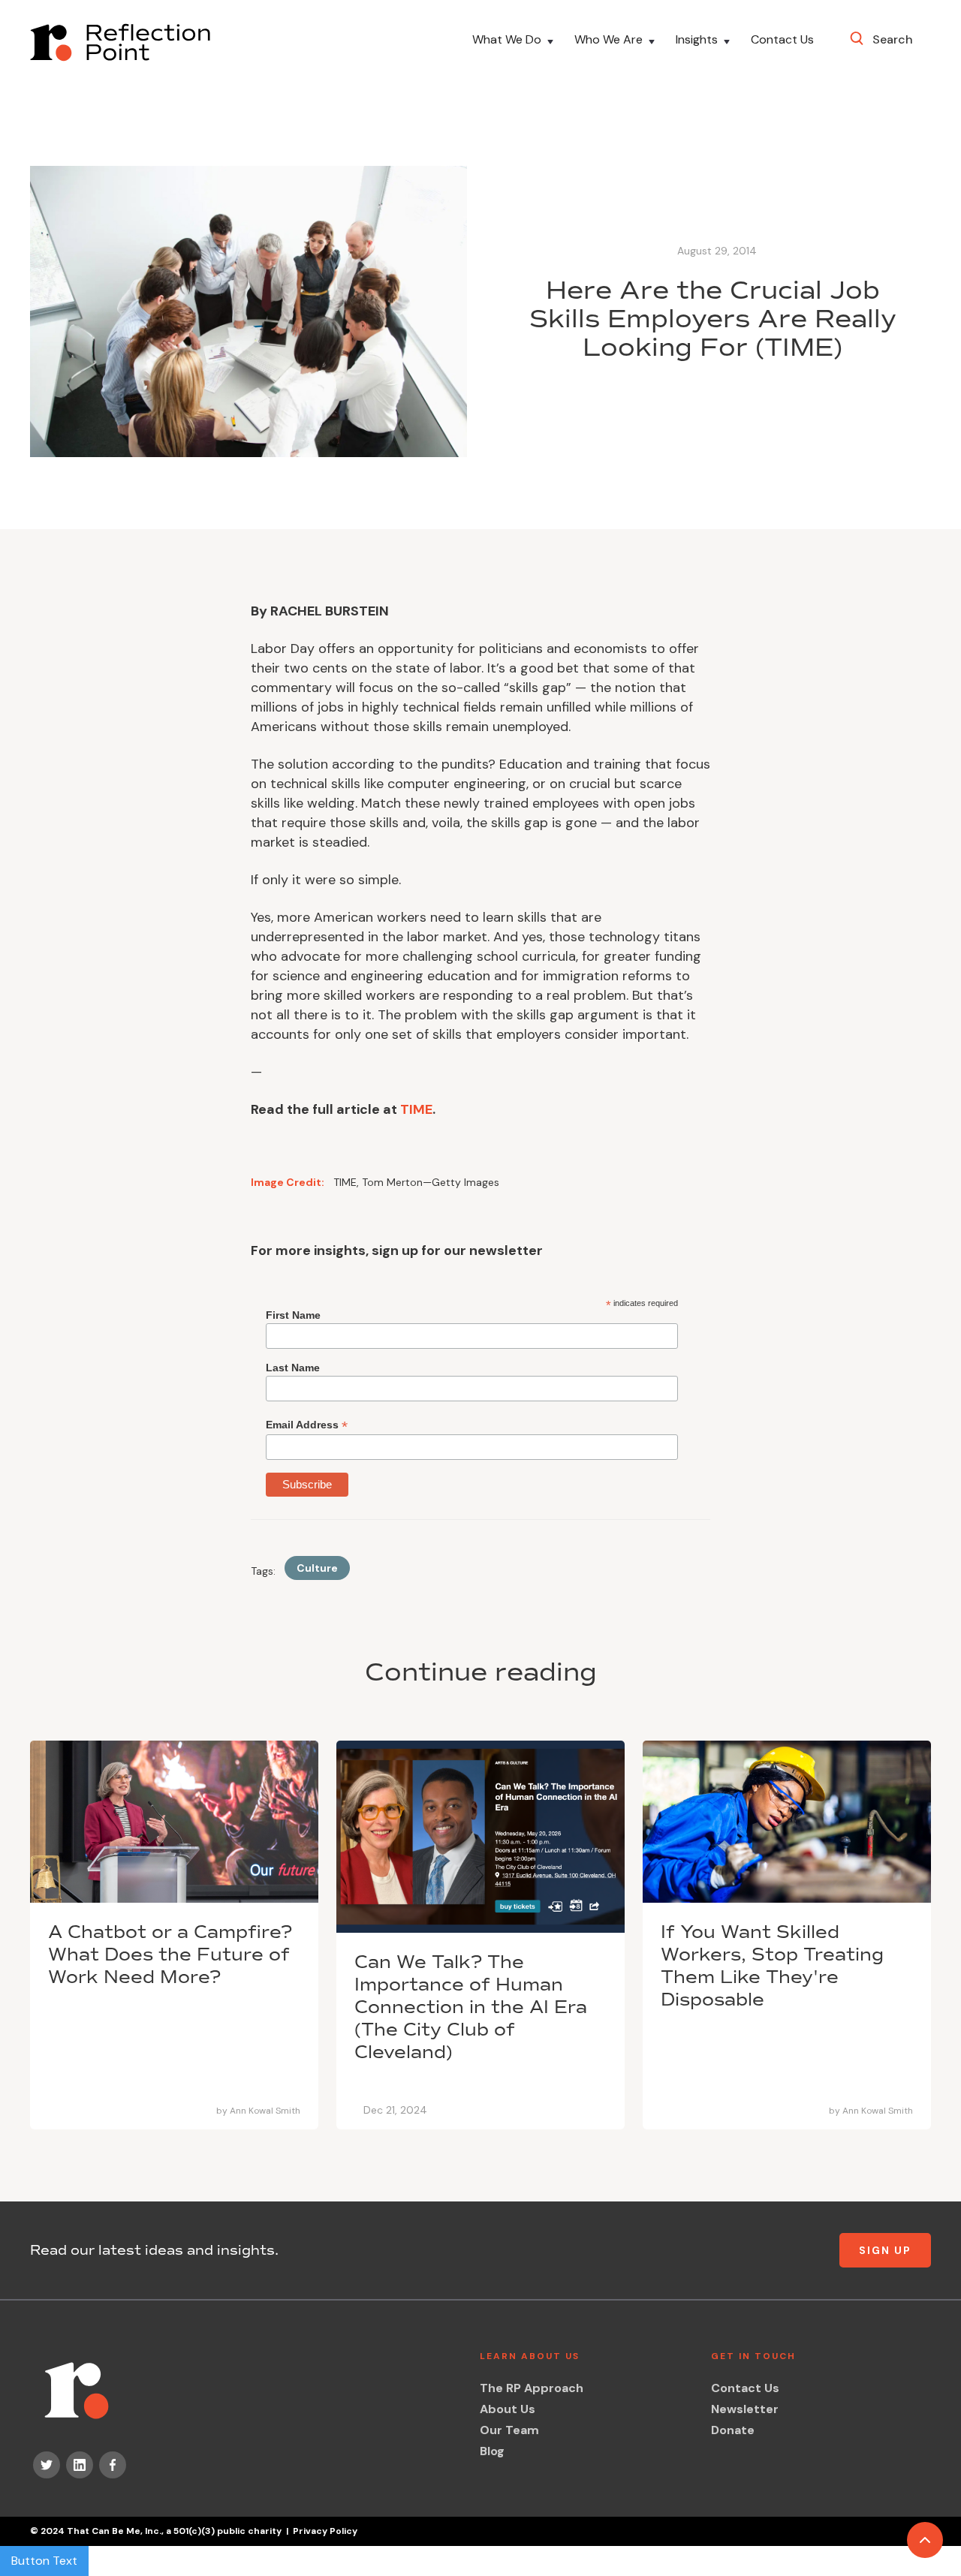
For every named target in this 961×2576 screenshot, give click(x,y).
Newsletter (745, 2409)
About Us (508, 2409)
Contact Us (782, 40)
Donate (733, 2430)
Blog (492, 2451)
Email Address (307, 1425)
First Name (293, 1315)
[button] (514, 42)
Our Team (509, 2430)
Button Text (44, 2561)
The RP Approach (532, 2388)
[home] (120, 42)
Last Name (293, 1368)
